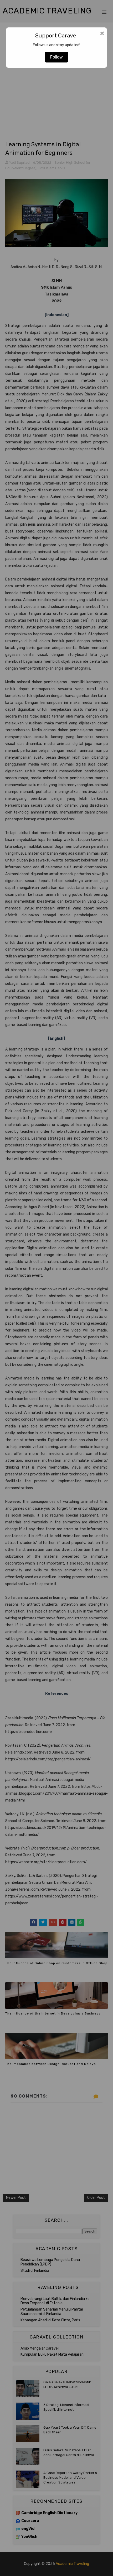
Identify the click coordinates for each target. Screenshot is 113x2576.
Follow (56, 57)
